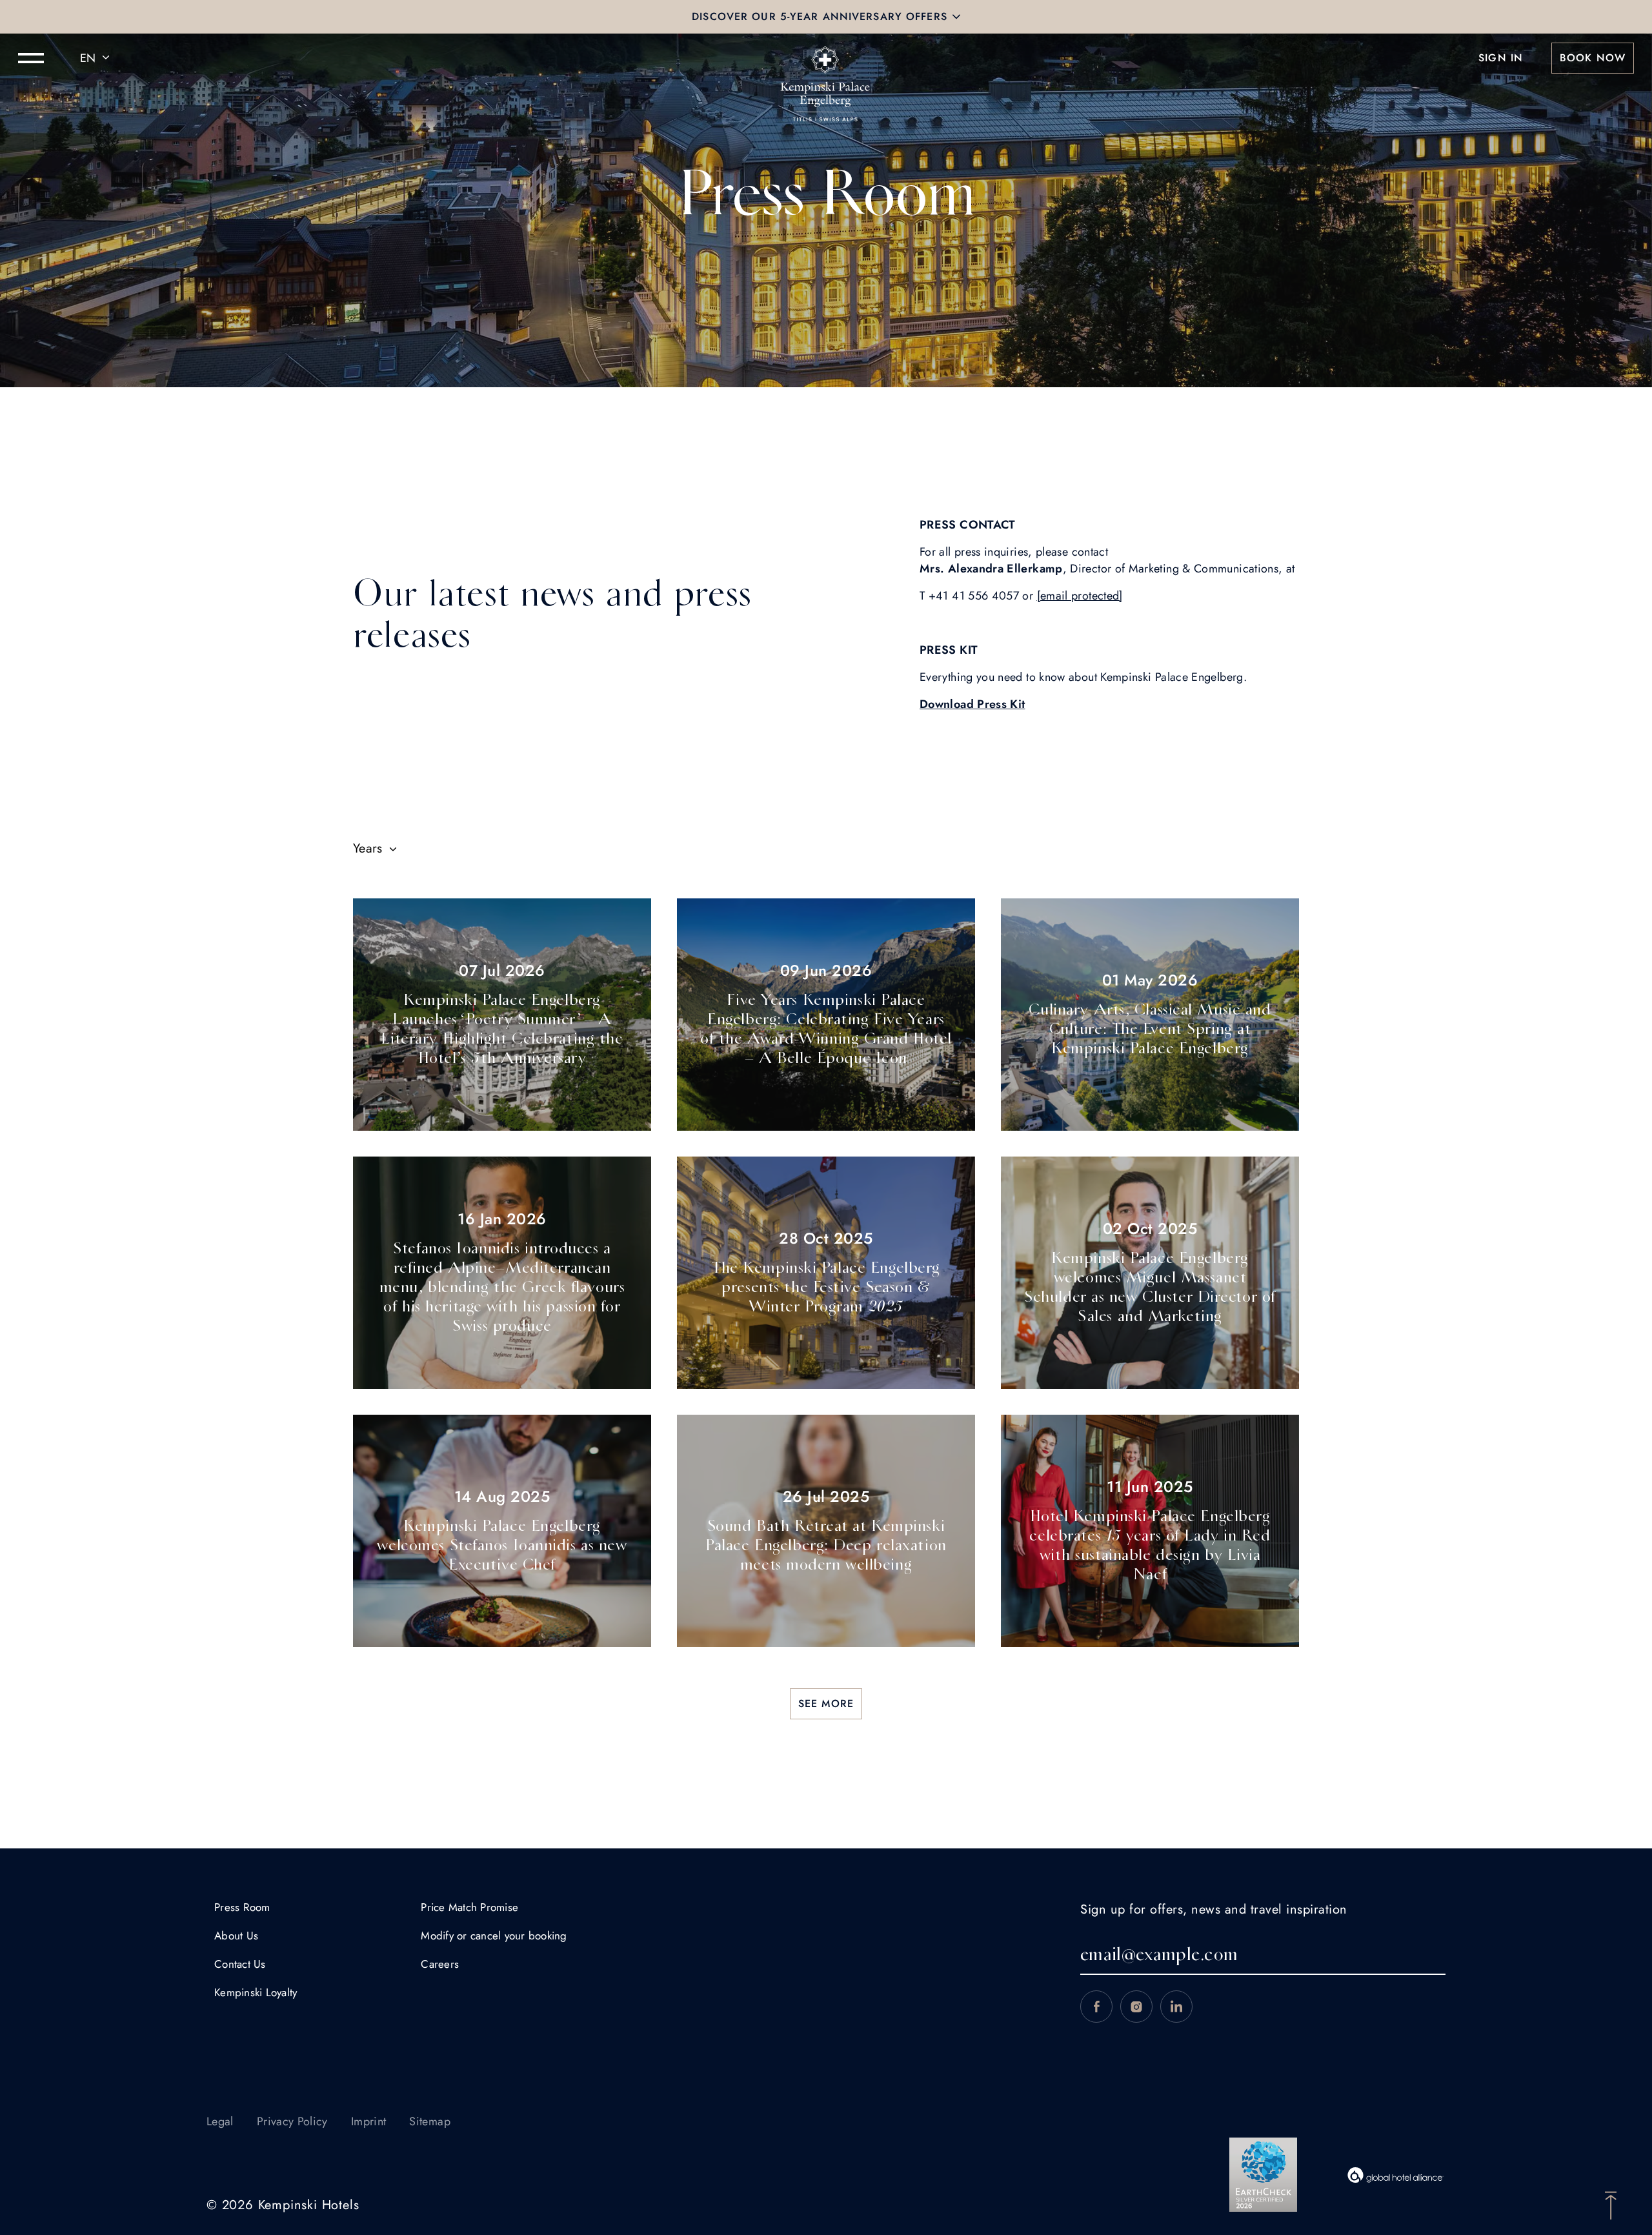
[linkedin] (1176, 2007)
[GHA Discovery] (1396, 2175)
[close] (956, 17)
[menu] (31, 58)
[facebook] (1096, 2007)
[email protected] (1080, 596)
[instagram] (1136, 2007)
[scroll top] (1611, 2204)
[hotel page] (826, 58)
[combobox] (97, 58)
